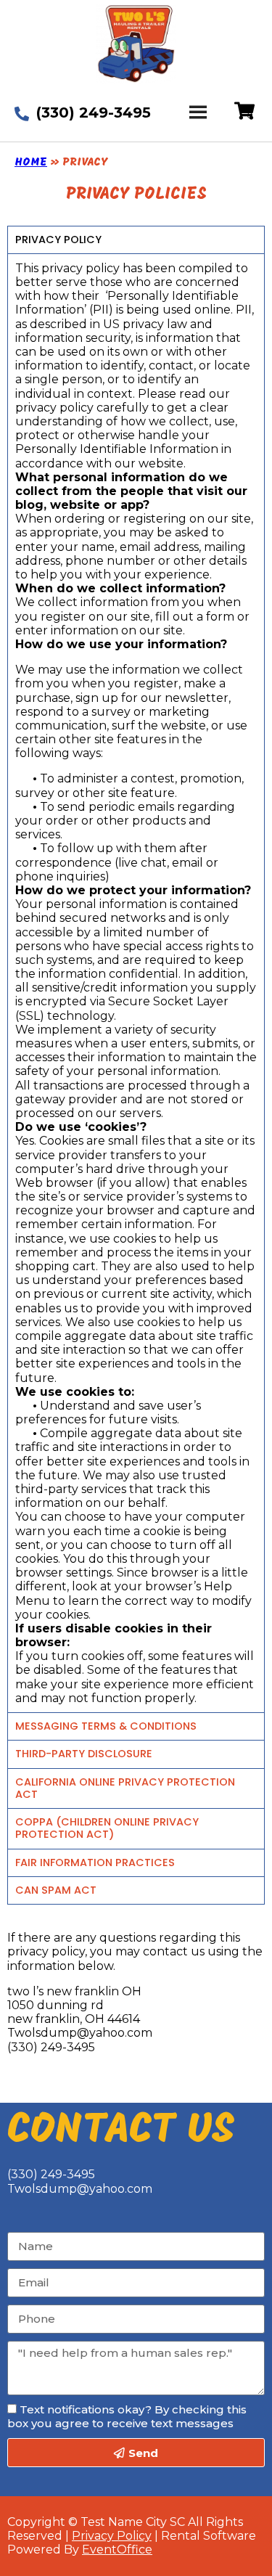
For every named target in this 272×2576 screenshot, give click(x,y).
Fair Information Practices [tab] (95, 1863)
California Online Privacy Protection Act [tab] (125, 1788)
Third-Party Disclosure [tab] (84, 1754)
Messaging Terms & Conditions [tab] (106, 1726)
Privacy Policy (112, 2536)
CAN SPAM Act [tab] (56, 1890)
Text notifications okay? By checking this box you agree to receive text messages (127, 2416)
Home (31, 163)
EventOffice (117, 2550)
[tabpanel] (136, 983)
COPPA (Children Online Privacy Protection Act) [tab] (107, 1828)
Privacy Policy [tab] (58, 240)
